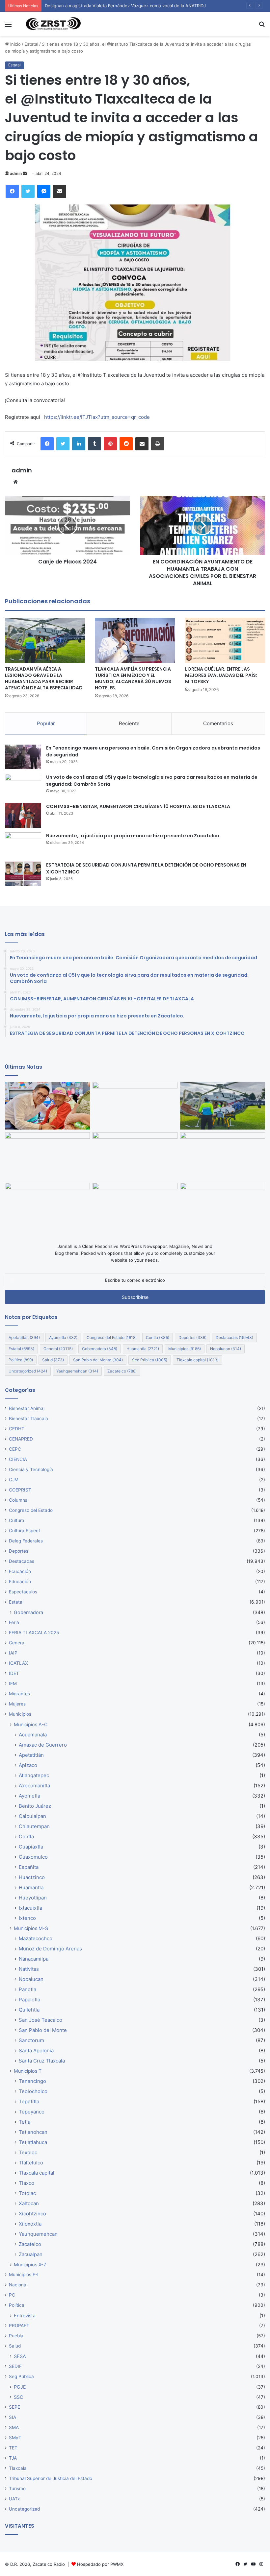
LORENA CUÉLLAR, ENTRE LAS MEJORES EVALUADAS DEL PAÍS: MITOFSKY (221, 675)
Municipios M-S (31, 1928)
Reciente (129, 723)
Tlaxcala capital (198, 1360)
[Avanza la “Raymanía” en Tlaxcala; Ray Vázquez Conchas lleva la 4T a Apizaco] (223, 1207)
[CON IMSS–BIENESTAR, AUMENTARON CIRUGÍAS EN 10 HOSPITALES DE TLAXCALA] (23, 815)
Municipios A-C (31, 1724)
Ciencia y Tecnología (31, 1469)
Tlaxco (27, 2183)
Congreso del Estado (112, 1337)
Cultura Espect (25, 1531)
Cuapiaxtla (31, 1847)
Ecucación (20, 1571)
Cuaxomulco (33, 1857)
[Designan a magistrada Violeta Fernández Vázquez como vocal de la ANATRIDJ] (135, 1106)
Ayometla (63, 1337)
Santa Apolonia (36, 2051)
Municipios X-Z (30, 2265)
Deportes (192, 1337)
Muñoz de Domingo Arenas (50, 1949)
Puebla (16, 2336)
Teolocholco (33, 2091)
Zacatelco (122, 1371)
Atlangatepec (34, 1775)
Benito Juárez (35, 1806)
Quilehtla (29, 2010)
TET (13, 2448)
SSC (18, 2397)
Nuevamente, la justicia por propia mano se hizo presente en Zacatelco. (133, 836)
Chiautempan (34, 1826)
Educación (20, 1582)
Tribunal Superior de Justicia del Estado (51, 2478)
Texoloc (28, 2152)
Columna (18, 1500)
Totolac (27, 2193)
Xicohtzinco (32, 2214)
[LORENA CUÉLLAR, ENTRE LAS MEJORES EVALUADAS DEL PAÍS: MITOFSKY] (225, 640)
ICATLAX (18, 1663)
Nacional (18, 2285)
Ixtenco (27, 1918)
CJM (14, 1480)
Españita (29, 1867)
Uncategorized (28, 1371)
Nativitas (29, 1969)
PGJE (20, 2387)
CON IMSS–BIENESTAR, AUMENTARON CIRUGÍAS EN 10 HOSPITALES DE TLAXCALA (138, 806)
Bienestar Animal (27, 1408)
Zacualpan (31, 2254)
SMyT (15, 2438)
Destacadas (234, 1337)
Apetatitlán (24, 1337)
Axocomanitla (34, 1786)
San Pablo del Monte (98, 1360)
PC (12, 2295)
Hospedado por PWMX (100, 2564)
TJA (13, 2458)
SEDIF (15, 2366)
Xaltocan (29, 2203)
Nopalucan (226, 1349)
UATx (14, 2499)
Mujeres (17, 1704)
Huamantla (143, 1349)
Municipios (185, 1349)
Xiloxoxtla (30, 2224)
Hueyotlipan (33, 1898)
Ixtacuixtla (30, 1908)
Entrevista (25, 2315)
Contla (158, 1337)
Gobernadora (100, 1349)
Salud (53, 1360)
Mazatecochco (36, 1938)
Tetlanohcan (33, 2132)
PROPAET (19, 2326)
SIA (13, 2417)
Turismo (17, 2489)
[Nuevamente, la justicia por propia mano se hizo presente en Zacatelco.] (23, 845)
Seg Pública (150, 1360)
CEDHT (17, 1429)
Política (21, 1360)
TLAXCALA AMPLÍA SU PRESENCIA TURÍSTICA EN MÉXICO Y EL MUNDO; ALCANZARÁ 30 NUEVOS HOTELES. (133, 678)
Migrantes (19, 1694)
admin (16, 173)
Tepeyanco (32, 2112)
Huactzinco (32, 1877)
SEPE (14, 2407)
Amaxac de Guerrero (43, 1745)
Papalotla (29, 2000)
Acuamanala (33, 1735)
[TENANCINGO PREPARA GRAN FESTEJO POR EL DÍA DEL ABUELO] (47, 1106)
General (58, 1349)
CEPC (15, 1449)
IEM (13, 1683)
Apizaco (28, 1765)
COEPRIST (20, 1490)
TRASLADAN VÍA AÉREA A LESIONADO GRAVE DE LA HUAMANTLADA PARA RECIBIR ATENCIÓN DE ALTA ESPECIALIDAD (44, 678)
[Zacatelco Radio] (53, 24)
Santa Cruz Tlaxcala (42, 2061)
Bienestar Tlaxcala (28, 1419)
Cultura (17, 1520)
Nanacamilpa (34, 1959)
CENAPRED (21, 1439)
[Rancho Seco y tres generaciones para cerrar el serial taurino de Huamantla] (135, 1207)
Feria (14, 1622)
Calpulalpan (32, 1816)
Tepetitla (29, 2101)
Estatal (31, 44)
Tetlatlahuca (33, 2142)
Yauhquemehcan (77, 1371)
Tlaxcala (18, 2468)
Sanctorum (31, 2040)
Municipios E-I (24, 2275)
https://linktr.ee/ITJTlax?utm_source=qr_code (97, 417)
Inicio (15, 44)
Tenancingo (32, 2081)
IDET (14, 1673)
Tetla (25, 2122)
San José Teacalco (40, 2020)
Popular (46, 723)
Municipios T (28, 2071)
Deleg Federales (26, 1541)
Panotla (27, 1989)
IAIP (13, 1653)
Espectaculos (23, 1592)
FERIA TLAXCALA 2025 (34, 1633)
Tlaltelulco (31, 2163)
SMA (14, 2427)
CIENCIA (18, 1459)
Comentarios (218, 723)
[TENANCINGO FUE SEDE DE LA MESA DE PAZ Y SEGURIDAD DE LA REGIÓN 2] (135, 1156)
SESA (20, 2356)
